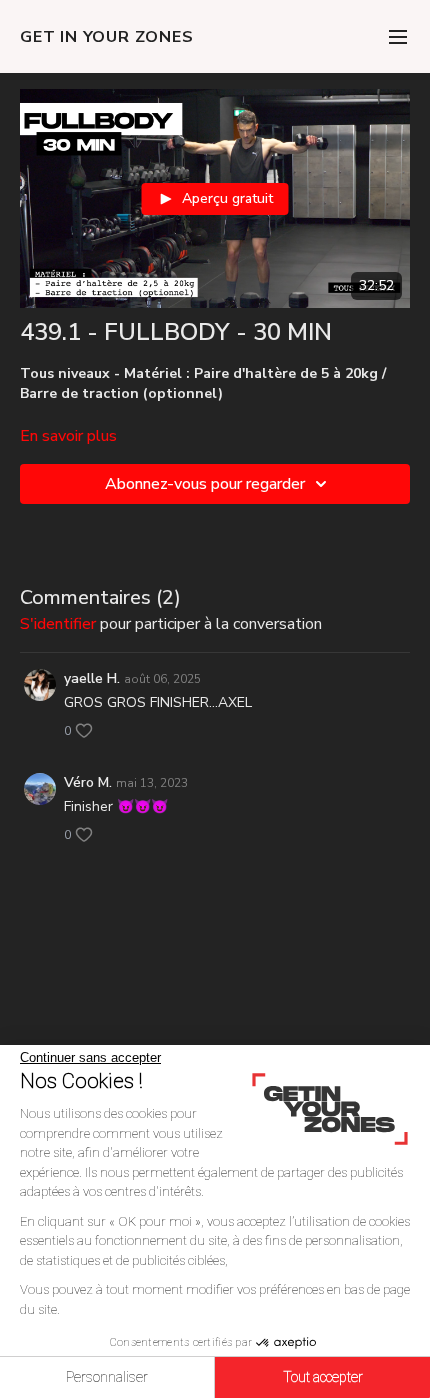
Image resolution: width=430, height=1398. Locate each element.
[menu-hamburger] (398, 36)
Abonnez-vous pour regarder (205, 484)
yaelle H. (92, 678)
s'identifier (58, 624)
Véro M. (88, 782)
